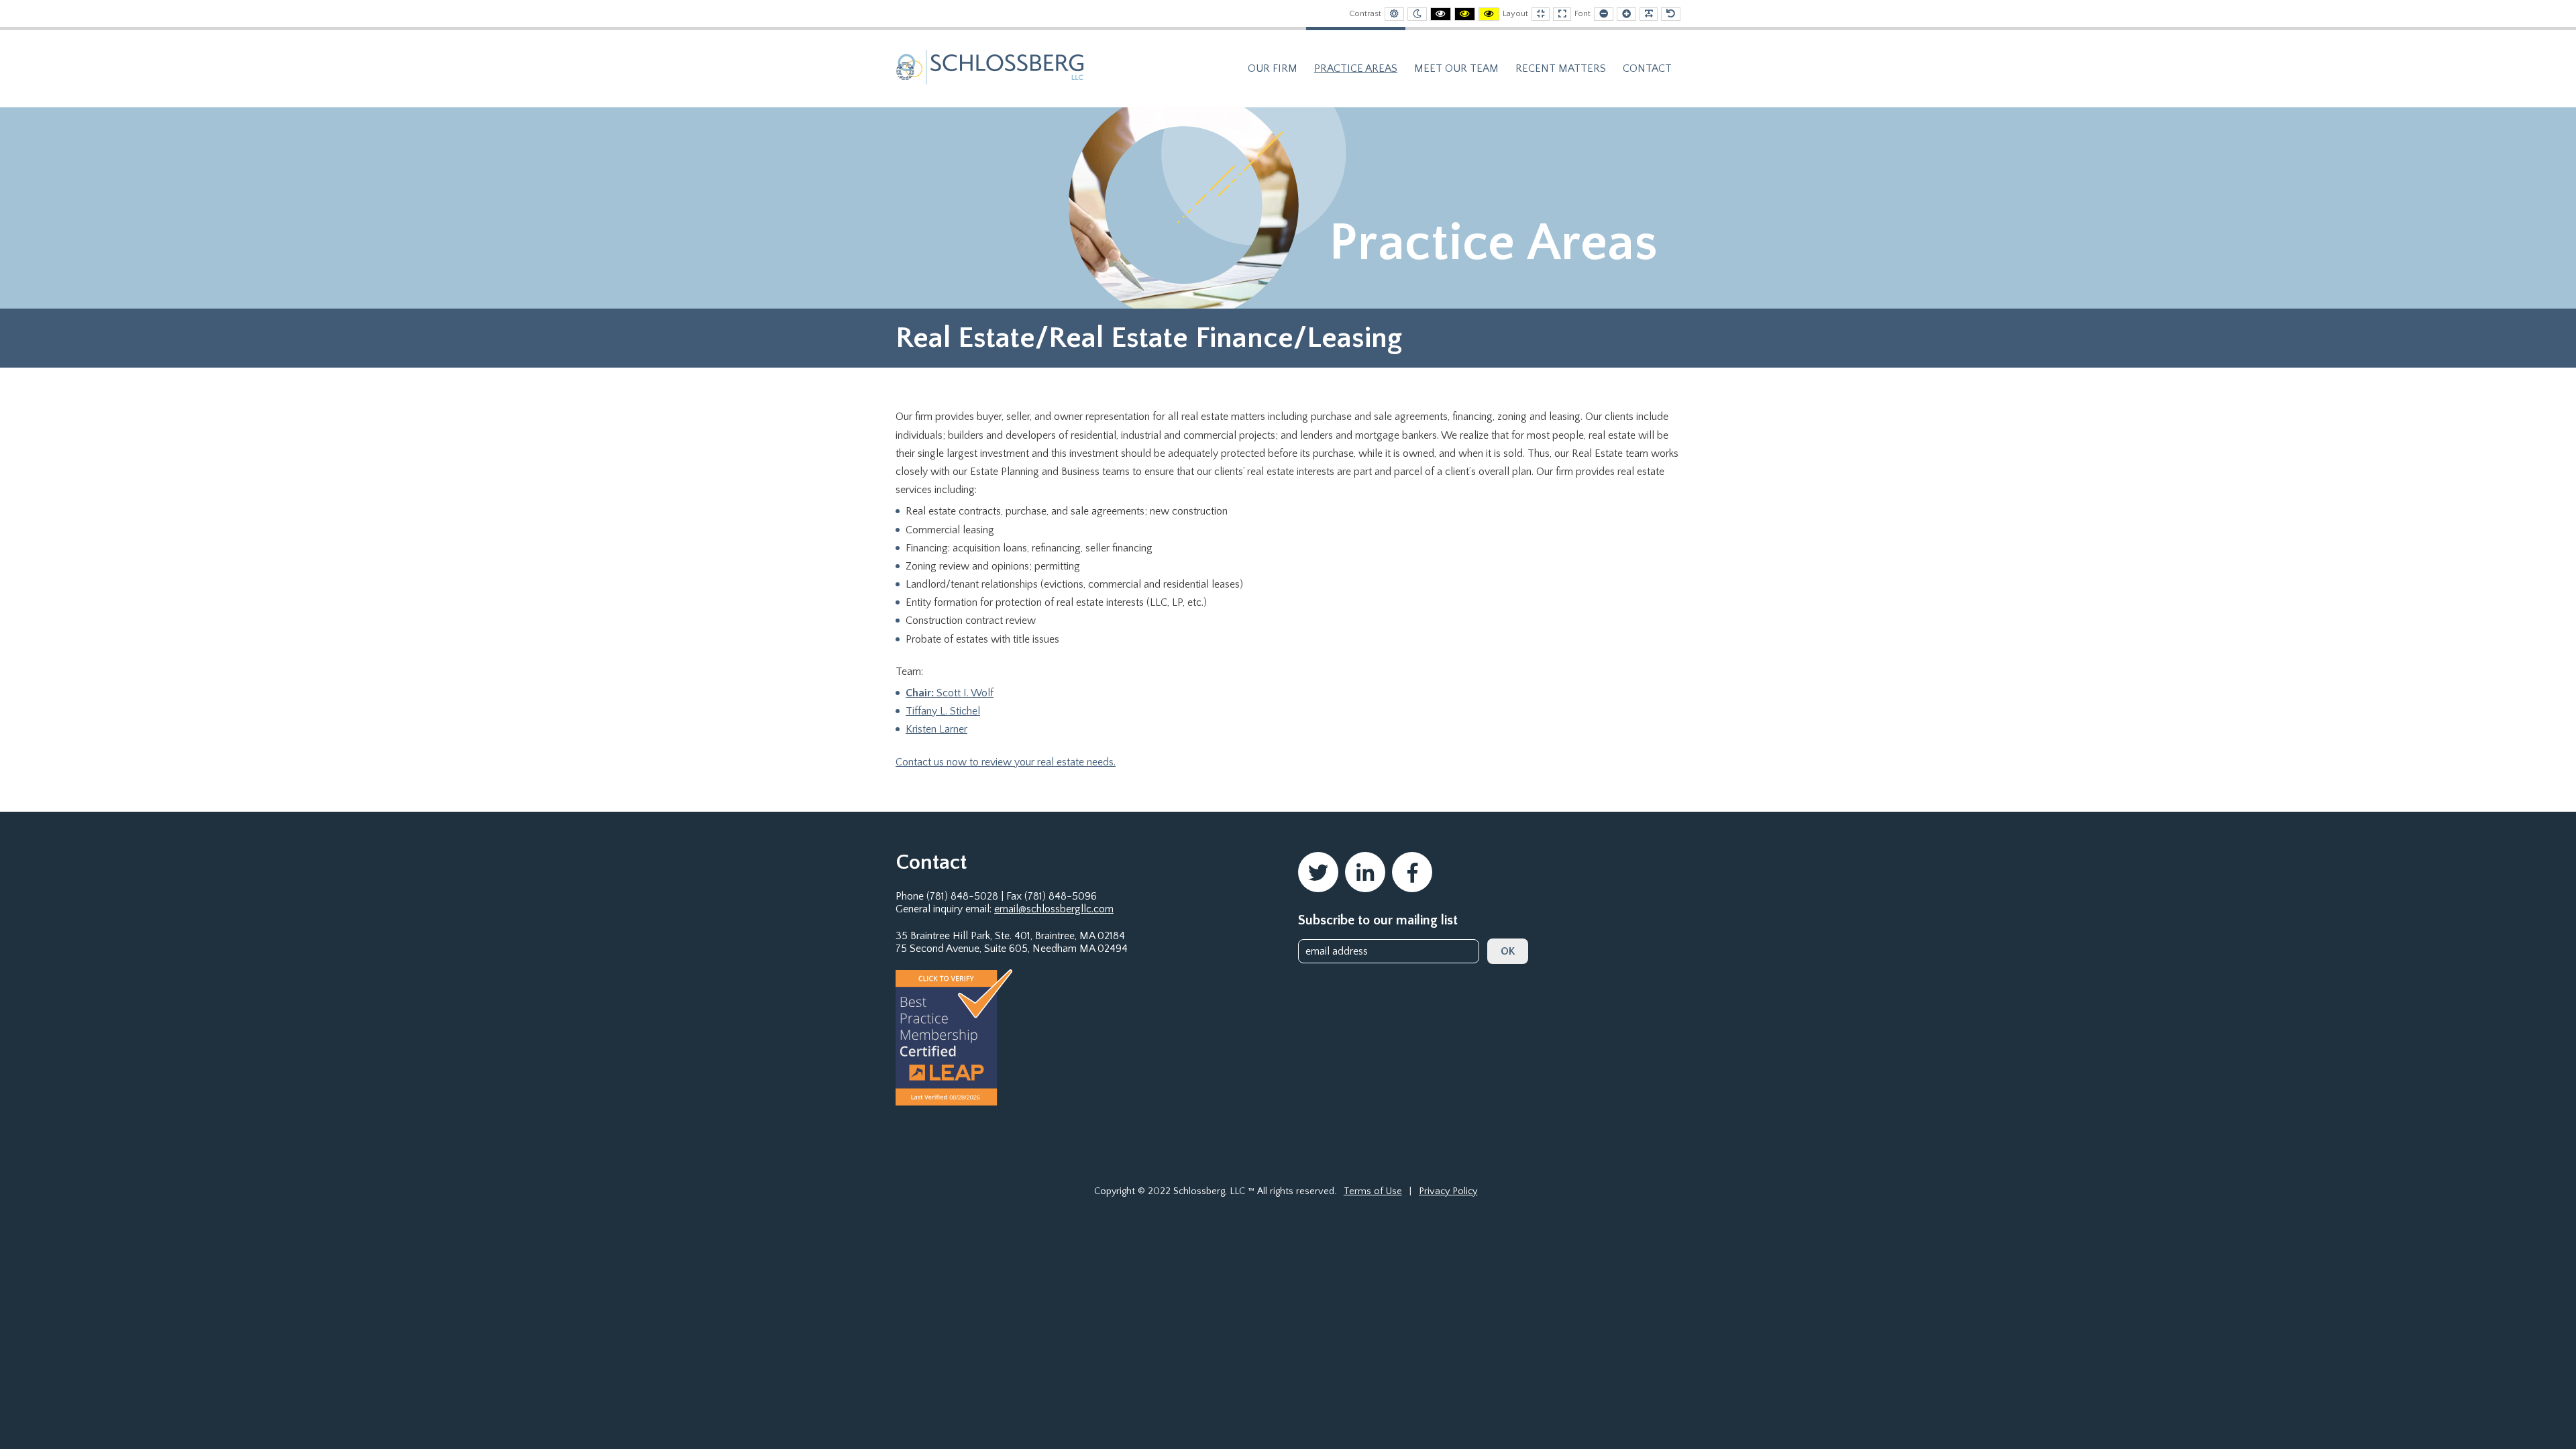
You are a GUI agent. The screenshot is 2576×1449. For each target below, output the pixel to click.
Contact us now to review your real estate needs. (1006, 762)
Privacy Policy (1448, 1191)
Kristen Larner (936, 729)
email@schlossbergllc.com (1054, 909)
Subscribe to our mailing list (1378, 920)
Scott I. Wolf (950, 693)
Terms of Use (1373, 1191)
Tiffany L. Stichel (943, 711)
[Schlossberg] (990, 66)
